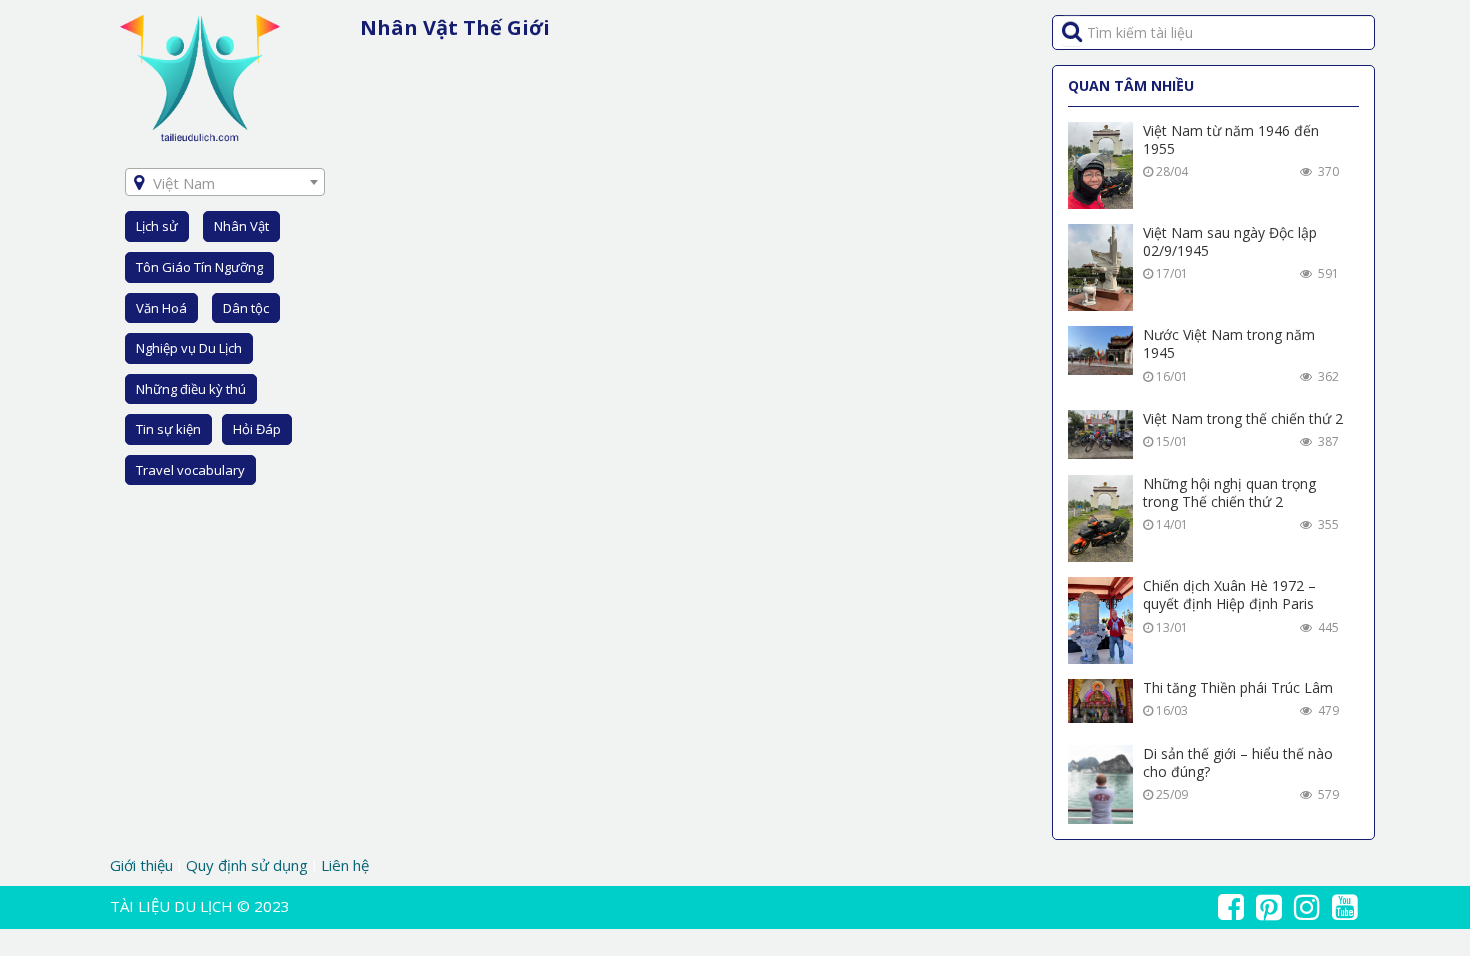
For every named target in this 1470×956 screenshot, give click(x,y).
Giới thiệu (143, 865)
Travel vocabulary (190, 470)
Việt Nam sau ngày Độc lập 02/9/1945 (1230, 241)
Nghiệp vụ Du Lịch (189, 348)
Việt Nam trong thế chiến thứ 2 (1243, 418)
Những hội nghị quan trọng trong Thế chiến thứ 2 (1229, 492)
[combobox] (225, 182)
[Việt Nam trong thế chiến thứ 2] (1100, 434)
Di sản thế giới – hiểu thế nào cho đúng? (1238, 762)
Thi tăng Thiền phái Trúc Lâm (1238, 687)
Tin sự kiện (168, 429)
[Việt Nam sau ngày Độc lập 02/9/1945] (1100, 267)
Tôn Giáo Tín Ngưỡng (199, 267)
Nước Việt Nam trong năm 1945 (1229, 343)
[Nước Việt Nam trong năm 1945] (1100, 350)
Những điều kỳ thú (191, 389)
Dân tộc (246, 308)
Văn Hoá (161, 308)
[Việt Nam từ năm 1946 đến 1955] (1100, 165)
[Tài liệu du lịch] (200, 76)
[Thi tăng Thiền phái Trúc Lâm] (1100, 701)
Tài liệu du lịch (171, 906)
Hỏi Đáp (257, 429)
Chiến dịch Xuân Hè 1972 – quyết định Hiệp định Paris (1229, 594)
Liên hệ (345, 865)
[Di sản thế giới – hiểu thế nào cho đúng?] (1100, 784)
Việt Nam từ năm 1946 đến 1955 (1231, 139)
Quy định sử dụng (247, 865)
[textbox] (225, 183)
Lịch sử (157, 226)
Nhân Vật (241, 226)
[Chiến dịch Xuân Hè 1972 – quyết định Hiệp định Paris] (1100, 620)
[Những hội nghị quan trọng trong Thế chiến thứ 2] (1100, 518)
